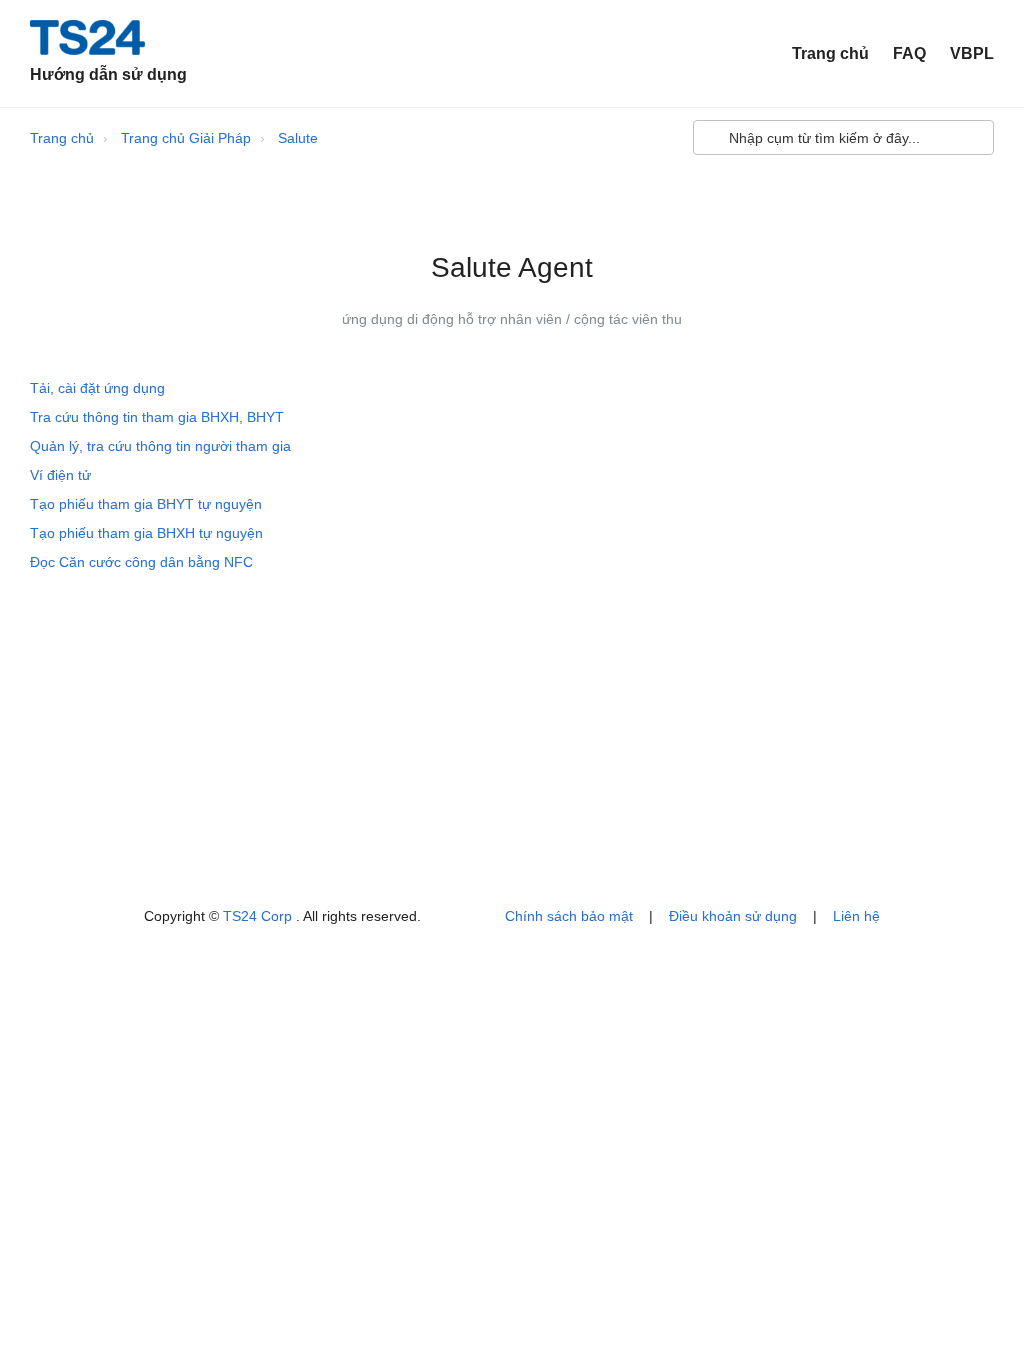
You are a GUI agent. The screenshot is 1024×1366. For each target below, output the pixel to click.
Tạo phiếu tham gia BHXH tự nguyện (146, 533)
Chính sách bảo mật (569, 916)
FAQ (909, 53)
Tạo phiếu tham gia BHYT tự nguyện (146, 504)
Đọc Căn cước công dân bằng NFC (141, 562)
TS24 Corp (259, 916)
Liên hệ (856, 916)
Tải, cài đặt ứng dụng (97, 388)
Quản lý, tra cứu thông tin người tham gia (160, 446)
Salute (298, 138)
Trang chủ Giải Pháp (186, 138)
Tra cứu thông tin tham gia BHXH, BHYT (157, 417)
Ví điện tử (60, 475)
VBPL (972, 53)
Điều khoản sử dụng (733, 916)
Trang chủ (830, 53)
